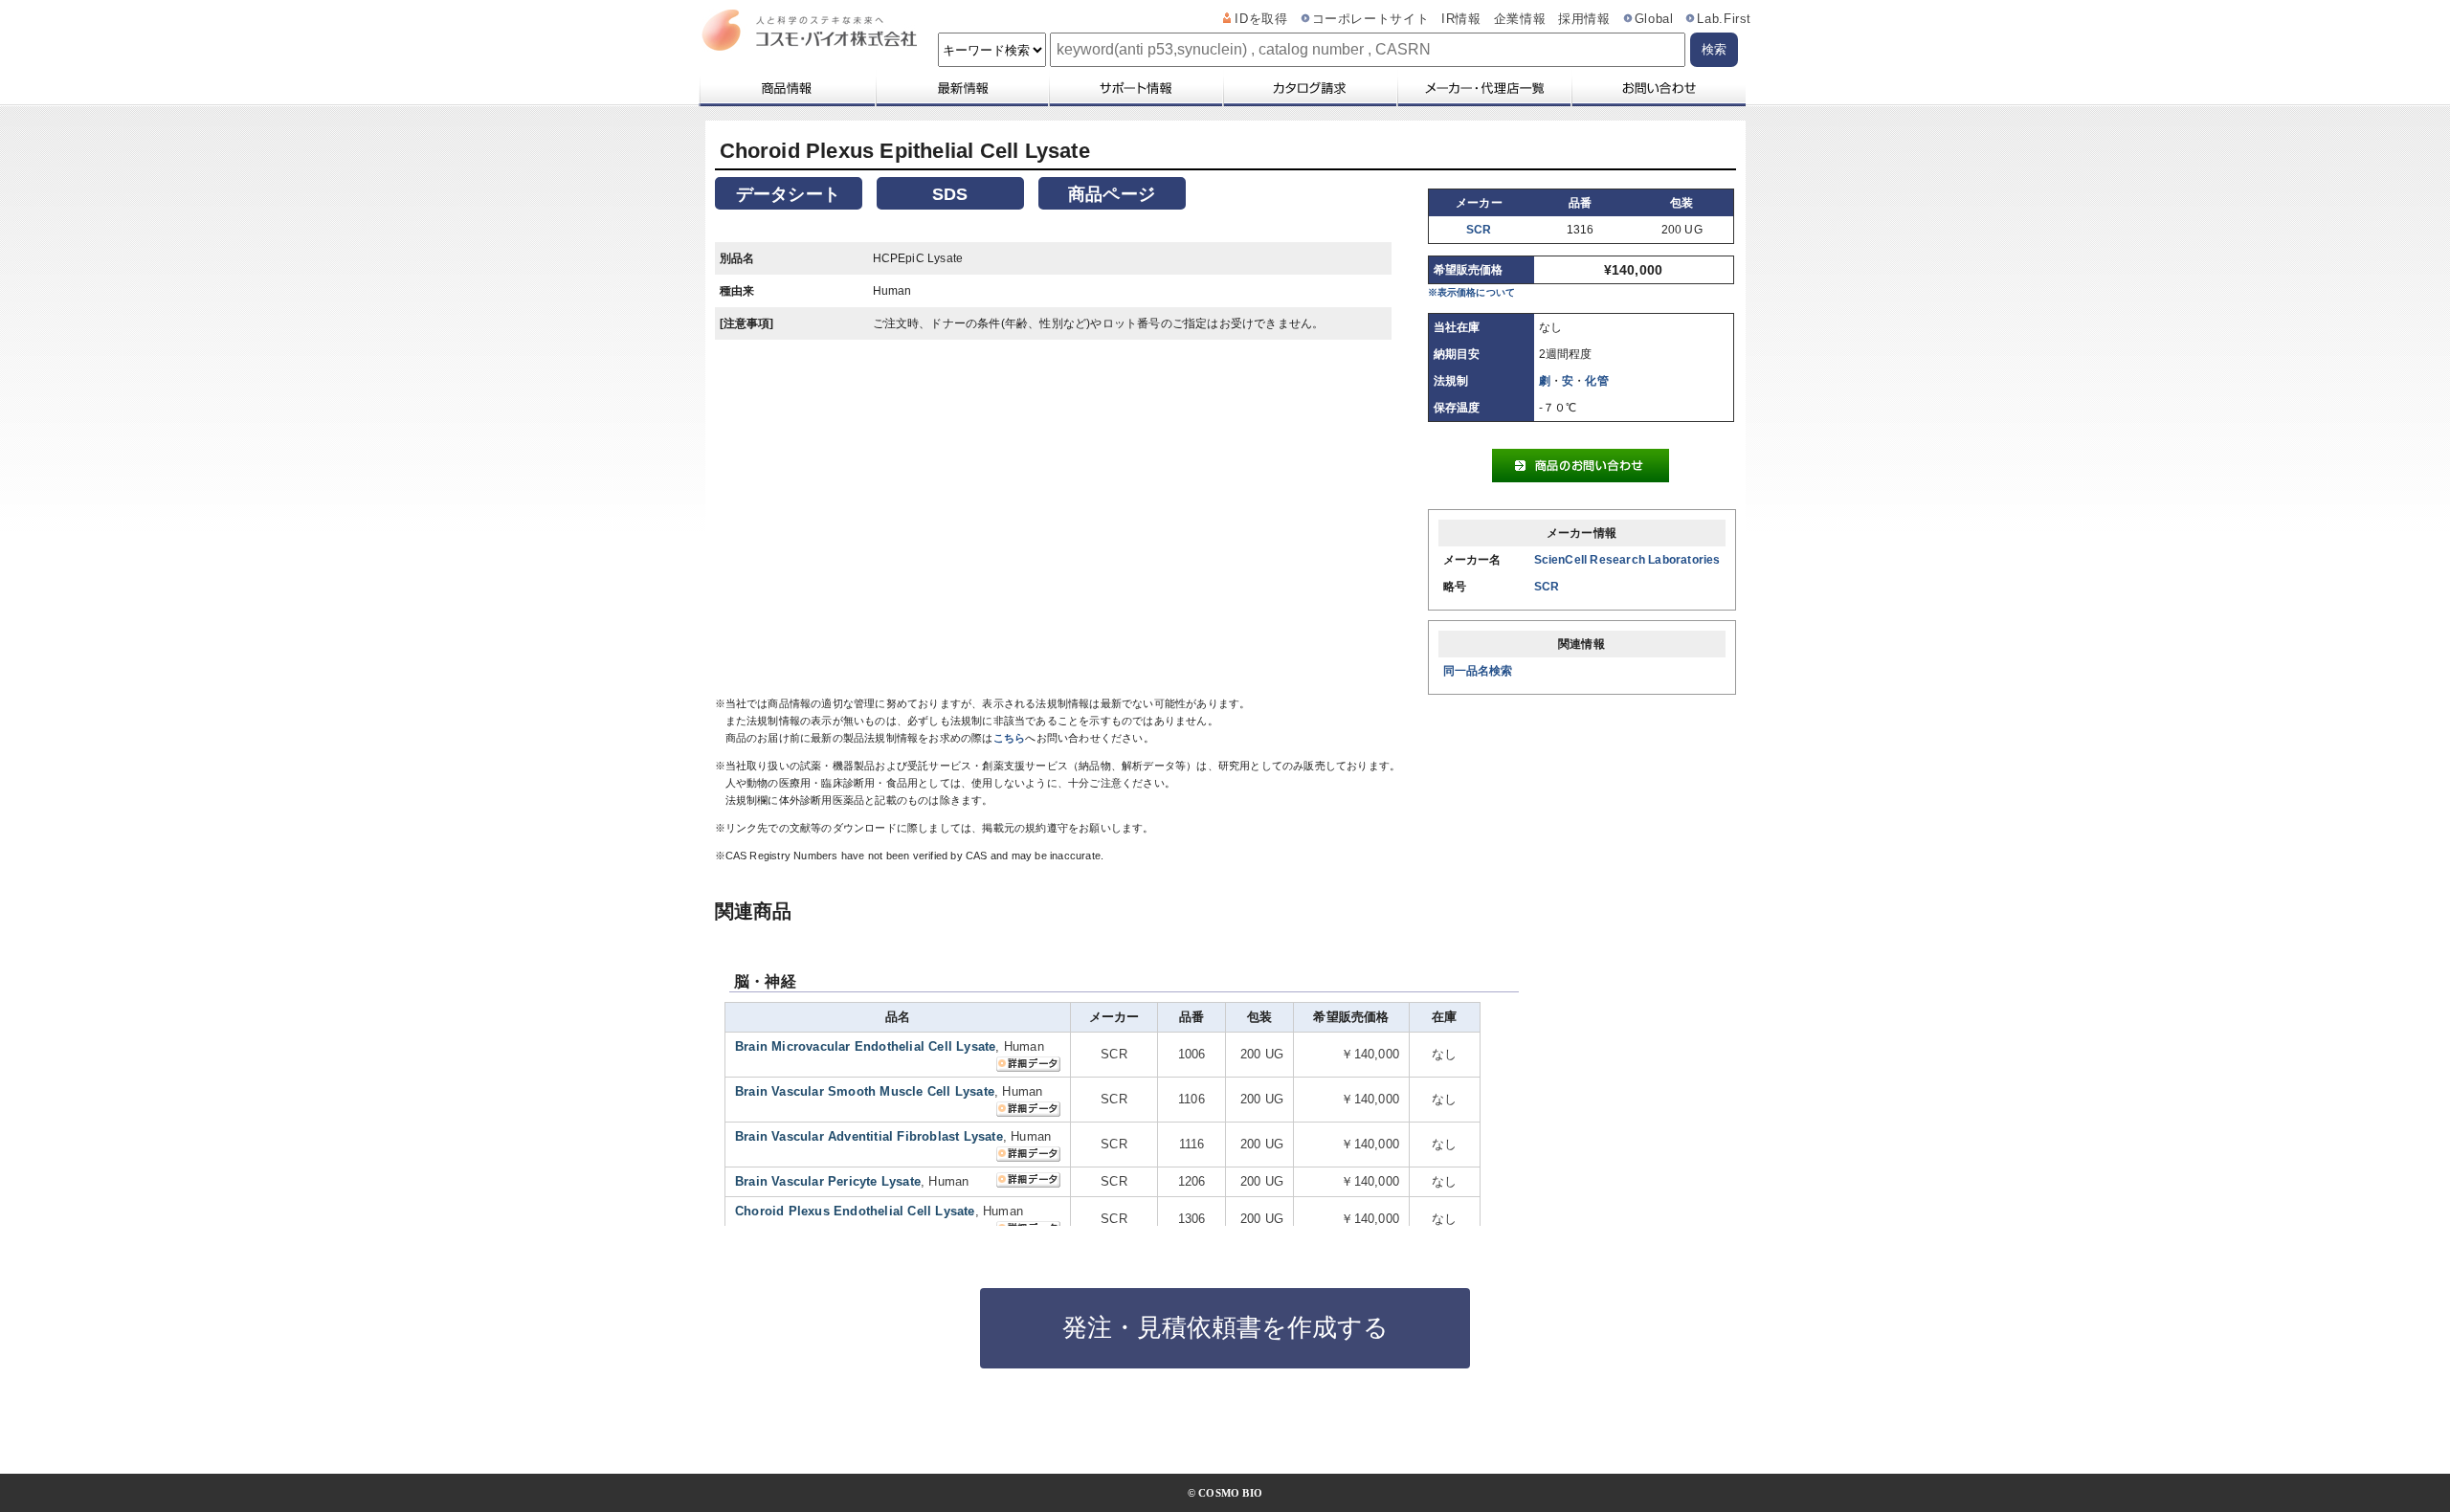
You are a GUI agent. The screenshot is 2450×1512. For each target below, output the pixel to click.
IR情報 (1461, 19)
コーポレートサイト (1371, 19)
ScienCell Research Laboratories (1627, 560)
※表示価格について (1472, 292)
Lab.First (1724, 19)
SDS (950, 194)
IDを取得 (1261, 19)
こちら (1010, 738)
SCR (1479, 230)
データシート (788, 194)
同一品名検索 (1478, 671)
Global (1654, 19)
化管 (1596, 381)
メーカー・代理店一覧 (1483, 88)
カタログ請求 (1309, 88)
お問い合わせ (1658, 88)
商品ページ (1112, 194)
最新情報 (961, 88)
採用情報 (1584, 19)
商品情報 (786, 88)
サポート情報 (1135, 88)
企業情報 (1520, 19)
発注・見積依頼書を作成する (1225, 1327)
